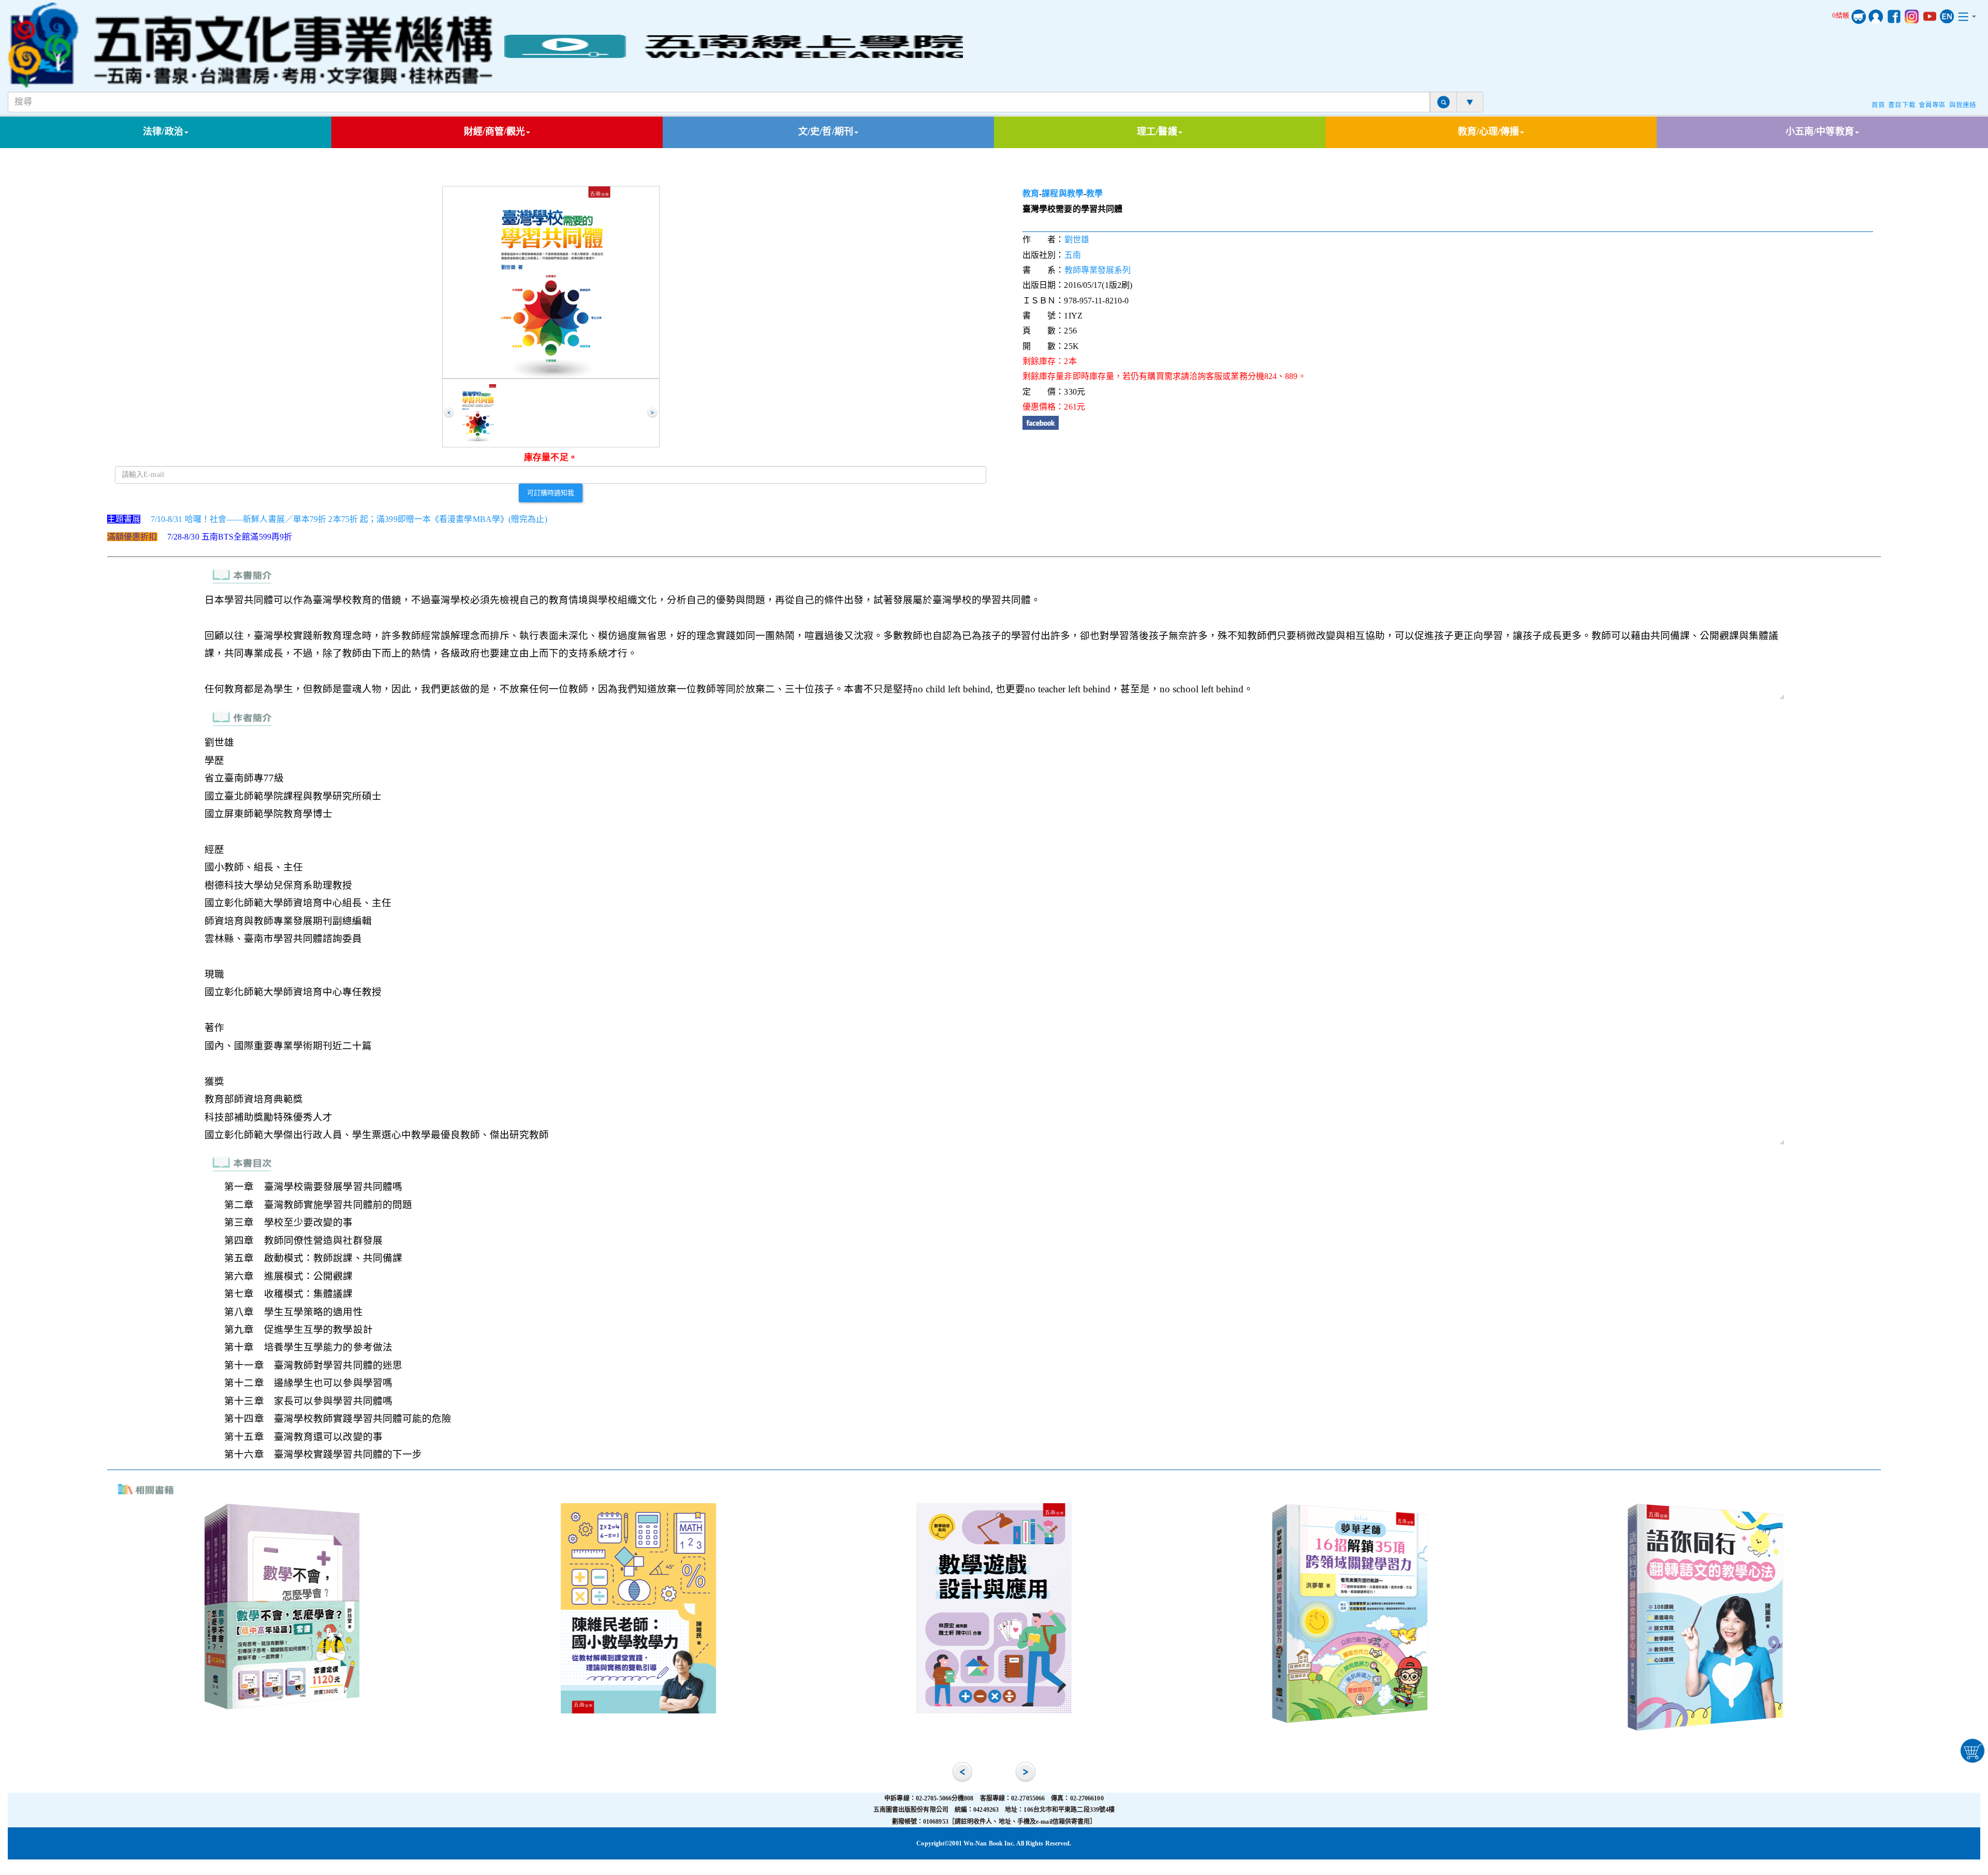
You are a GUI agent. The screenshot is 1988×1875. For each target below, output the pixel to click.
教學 (1094, 193)
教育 (1031, 193)
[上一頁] (449, 413)
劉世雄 (1077, 239)
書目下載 (1902, 105)
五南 (1073, 255)
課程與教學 (1063, 193)
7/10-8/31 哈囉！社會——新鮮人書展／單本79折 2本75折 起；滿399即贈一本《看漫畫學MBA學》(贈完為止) (349, 519)
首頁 (1878, 105)
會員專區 (1932, 105)
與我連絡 (1963, 105)
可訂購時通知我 (551, 492)
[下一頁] (652, 413)
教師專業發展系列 (1098, 270)
